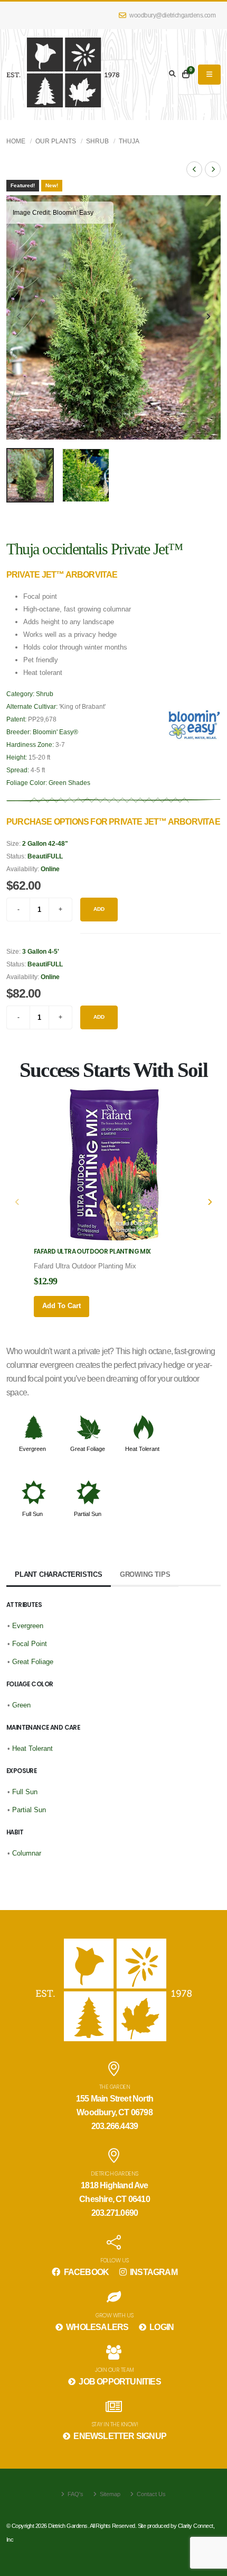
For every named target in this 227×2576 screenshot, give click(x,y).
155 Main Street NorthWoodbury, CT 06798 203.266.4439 (115, 2112)
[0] (186, 75)
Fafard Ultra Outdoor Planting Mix (92, 1252)
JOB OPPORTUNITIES (119, 2382)
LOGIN (161, 2327)
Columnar (27, 1853)
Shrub (97, 141)
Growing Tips (145, 1574)
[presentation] (20, 317)
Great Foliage (88, 1449)
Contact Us (150, 2494)
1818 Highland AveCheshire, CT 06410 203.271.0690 (115, 2199)
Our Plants (56, 141)
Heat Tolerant (142, 1449)
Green (21, 1705)
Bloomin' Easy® (55, 732)
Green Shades (69, 783)
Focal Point (30, 1644)
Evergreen (32, 1449)
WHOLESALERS (96, 2327)
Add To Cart (62, 1306)
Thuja (129, 141)
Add (99, 909)
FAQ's (75, 2494)
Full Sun (32, 1514)
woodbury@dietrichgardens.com (172, 15)
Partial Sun (88, 1514)
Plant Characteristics (59, 1574)
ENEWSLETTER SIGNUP (119, 2436)
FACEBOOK (85, 2272)
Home (16, 141)
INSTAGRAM (153, 2272)
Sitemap (109, 2494)
